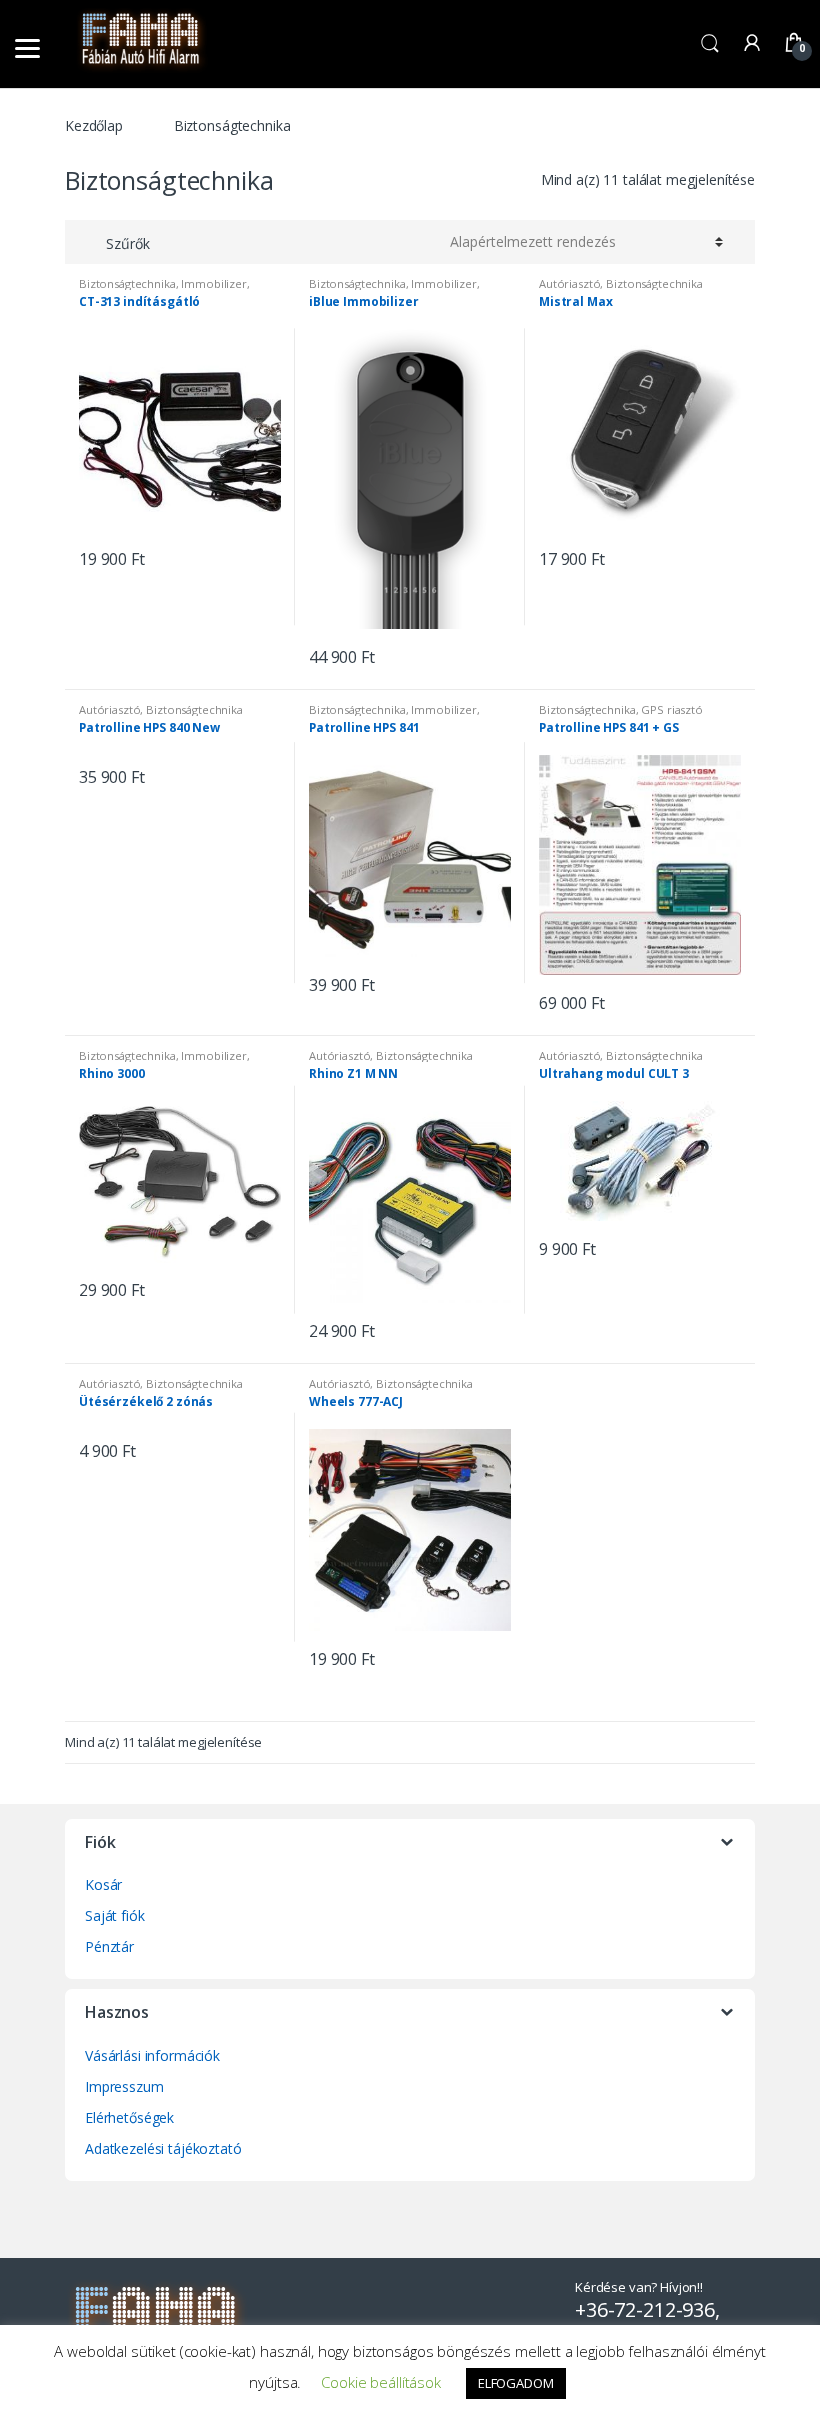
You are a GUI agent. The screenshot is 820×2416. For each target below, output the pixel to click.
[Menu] (27, 47)
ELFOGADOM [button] (516, 2383)
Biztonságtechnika (127, 283)
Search (710, 44)
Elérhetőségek (129, 2117)
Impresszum (124, 2086)
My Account (752, 44)
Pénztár (109, 1946)
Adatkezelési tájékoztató (163, 2148)
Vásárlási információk (152, 2055)
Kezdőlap (94, 125)
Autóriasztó (569, 283)
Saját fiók (115, 1915)
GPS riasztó (671, 709)
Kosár (103, 1884)
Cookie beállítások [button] (380, 2382)
